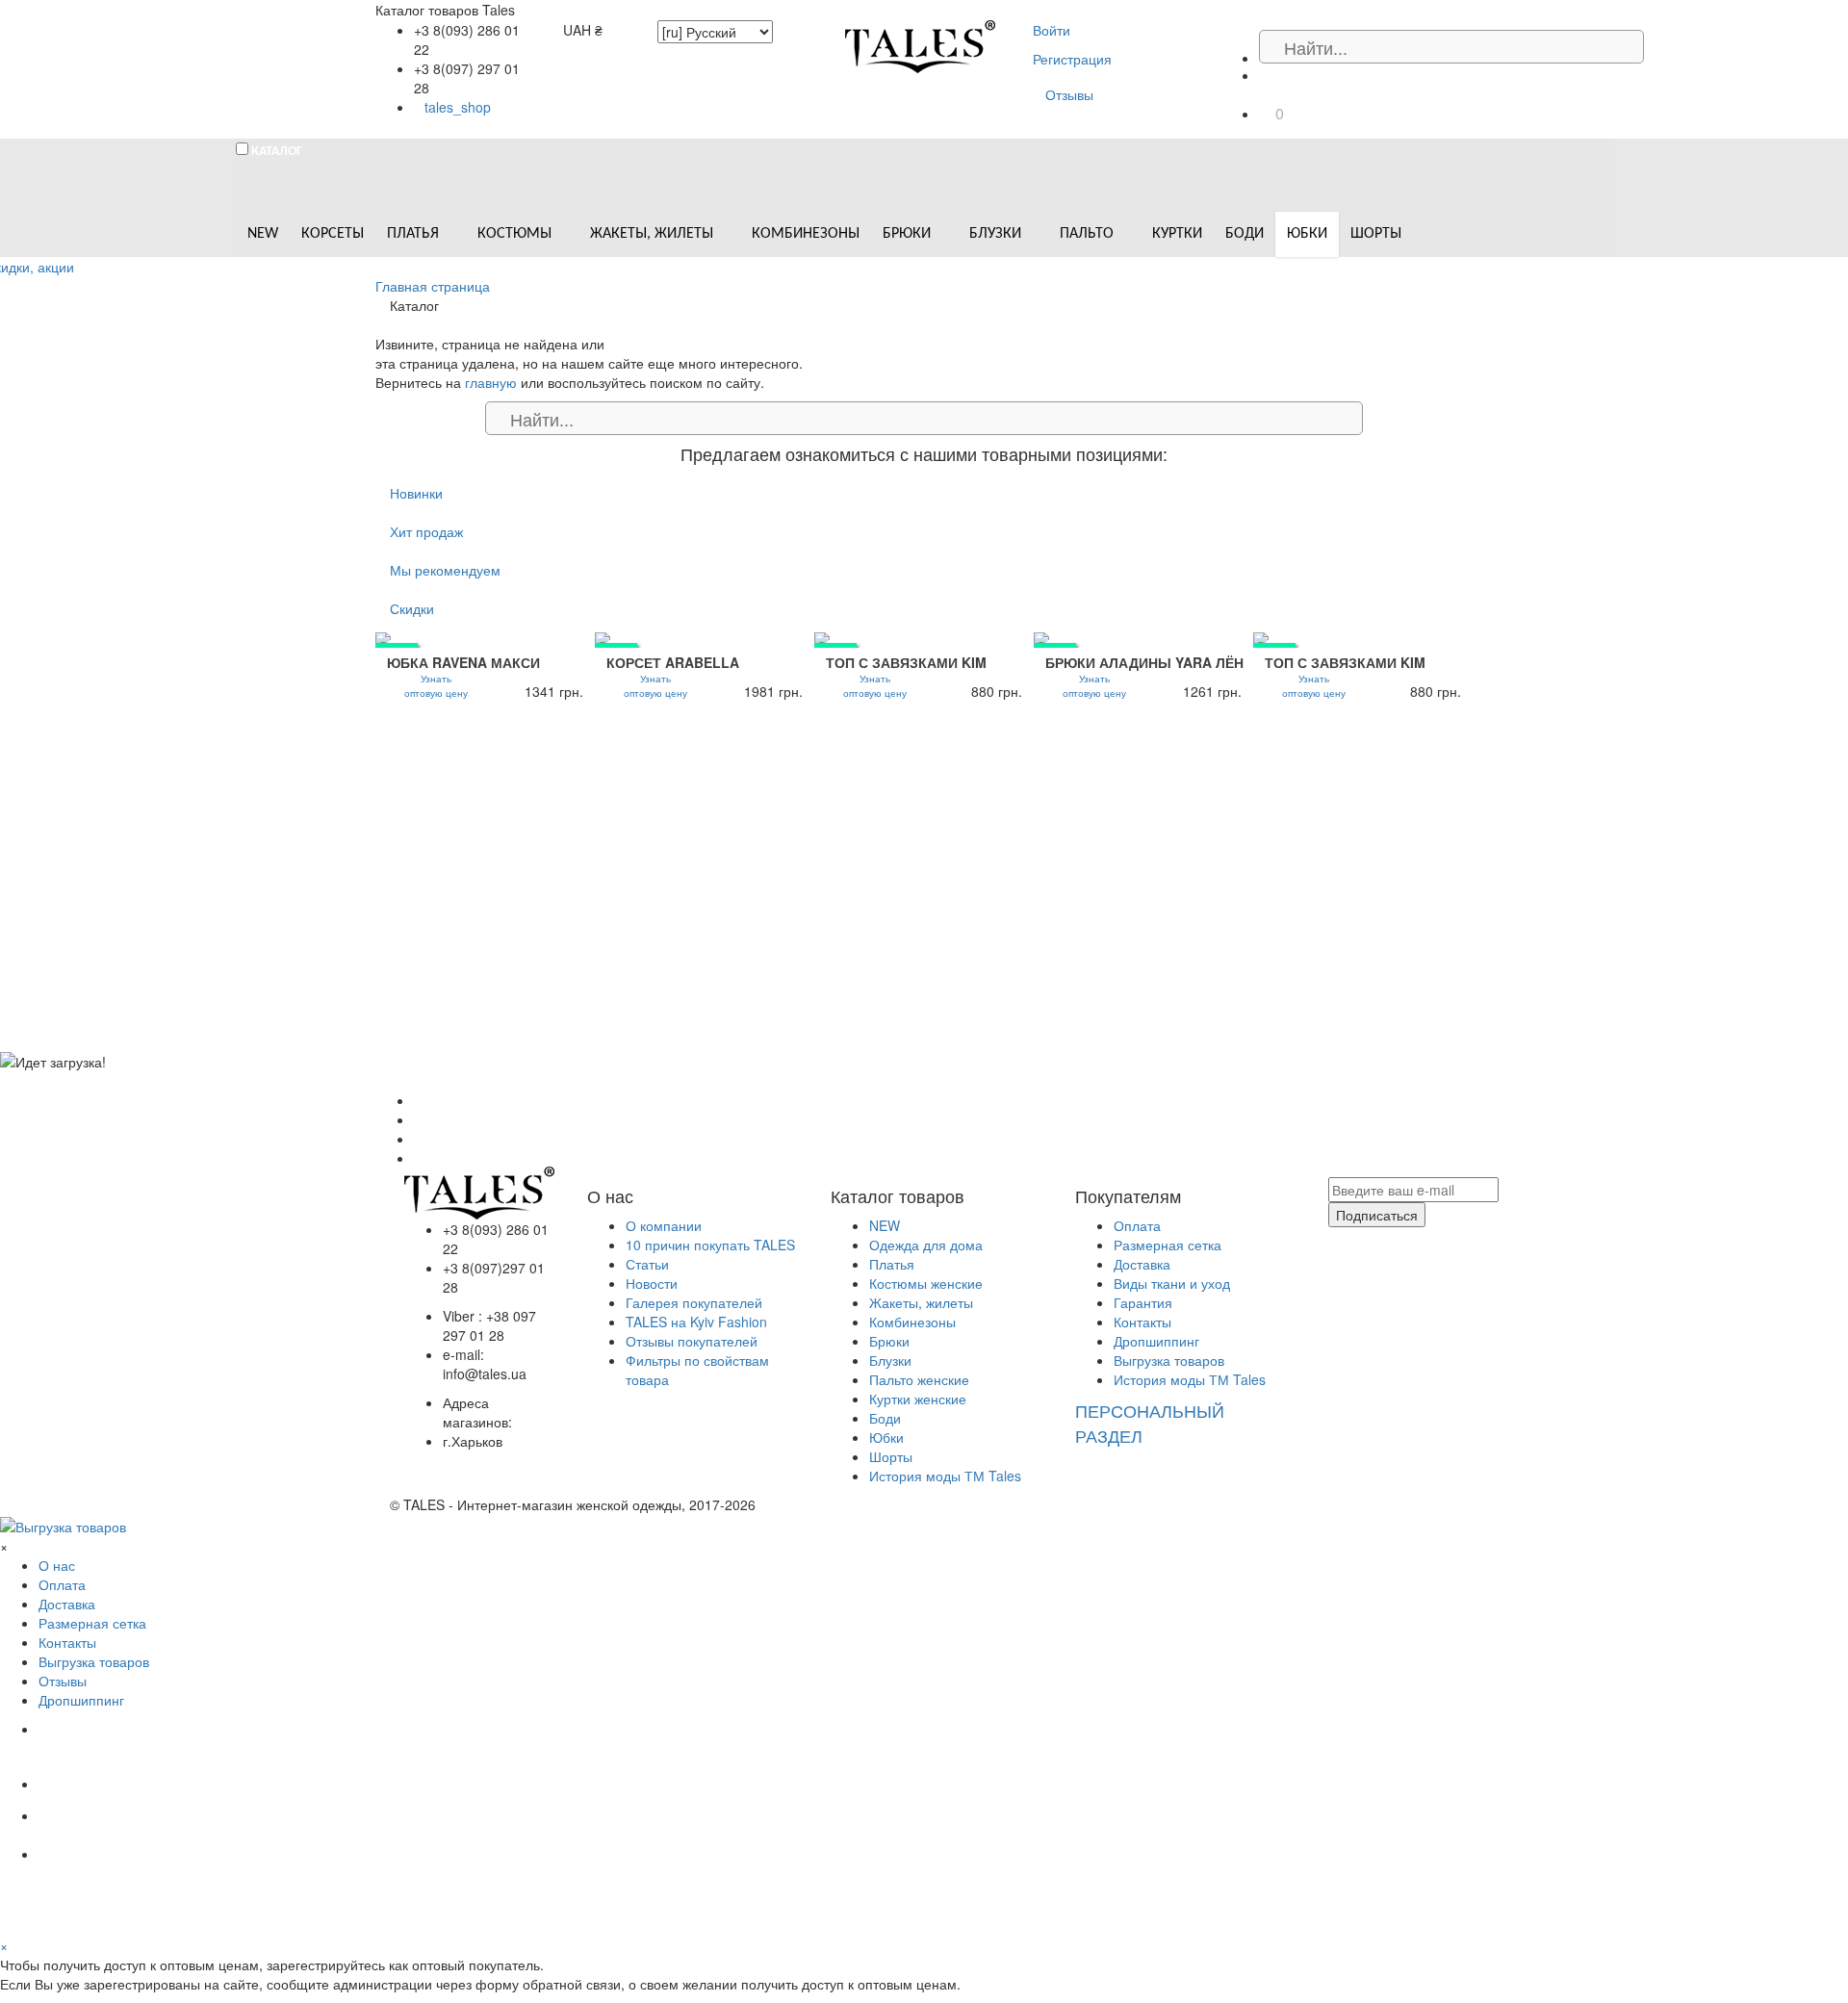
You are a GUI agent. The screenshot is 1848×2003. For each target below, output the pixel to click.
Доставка (1142, 1264)
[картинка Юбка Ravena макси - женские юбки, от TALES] (485, 638)
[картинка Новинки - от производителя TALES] (705, 638)
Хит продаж (426, 531)
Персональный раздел (1150, 1423)
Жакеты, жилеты (921, 1302)
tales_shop (458, 107)
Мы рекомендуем (445, 570)
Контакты (1142, 1322)
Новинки (416, 493)
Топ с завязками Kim (906, 662)
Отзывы (1069, 94)
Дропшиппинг (1156, 1341)
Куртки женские (918, 1399)
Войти (1052, 30)
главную (491, 382)
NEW (885, 1225)
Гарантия (1143, 1302)
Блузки (890, 1360)
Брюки (889, 1341)
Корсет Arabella (673, 662)
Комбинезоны (912, 1322)
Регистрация (1072, 59)
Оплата (1137, 1225)
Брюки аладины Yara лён (1144, 662)
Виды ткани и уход (1172, 1283)
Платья (892, 1264)
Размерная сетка (1168, 1245)
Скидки (412, 608)
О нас (57, 1565)
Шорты (891, 1456)
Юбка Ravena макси (463, 662)
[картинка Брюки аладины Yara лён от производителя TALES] (1143, 638)
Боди (885, 1418)
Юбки (886, 1437)
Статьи (647, 1264)
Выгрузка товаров (1169, 1360)
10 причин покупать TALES (710, 1245)
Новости (652, 1283)
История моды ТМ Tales (945, 1476)
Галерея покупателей (694, 1302)
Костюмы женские (926, 1283)
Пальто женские (919, 1379)
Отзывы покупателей (692, 1341)
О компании (664, 1225)
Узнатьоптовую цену (436, 685)
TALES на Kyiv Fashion (696, 1322)
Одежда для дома (926, 1245)
